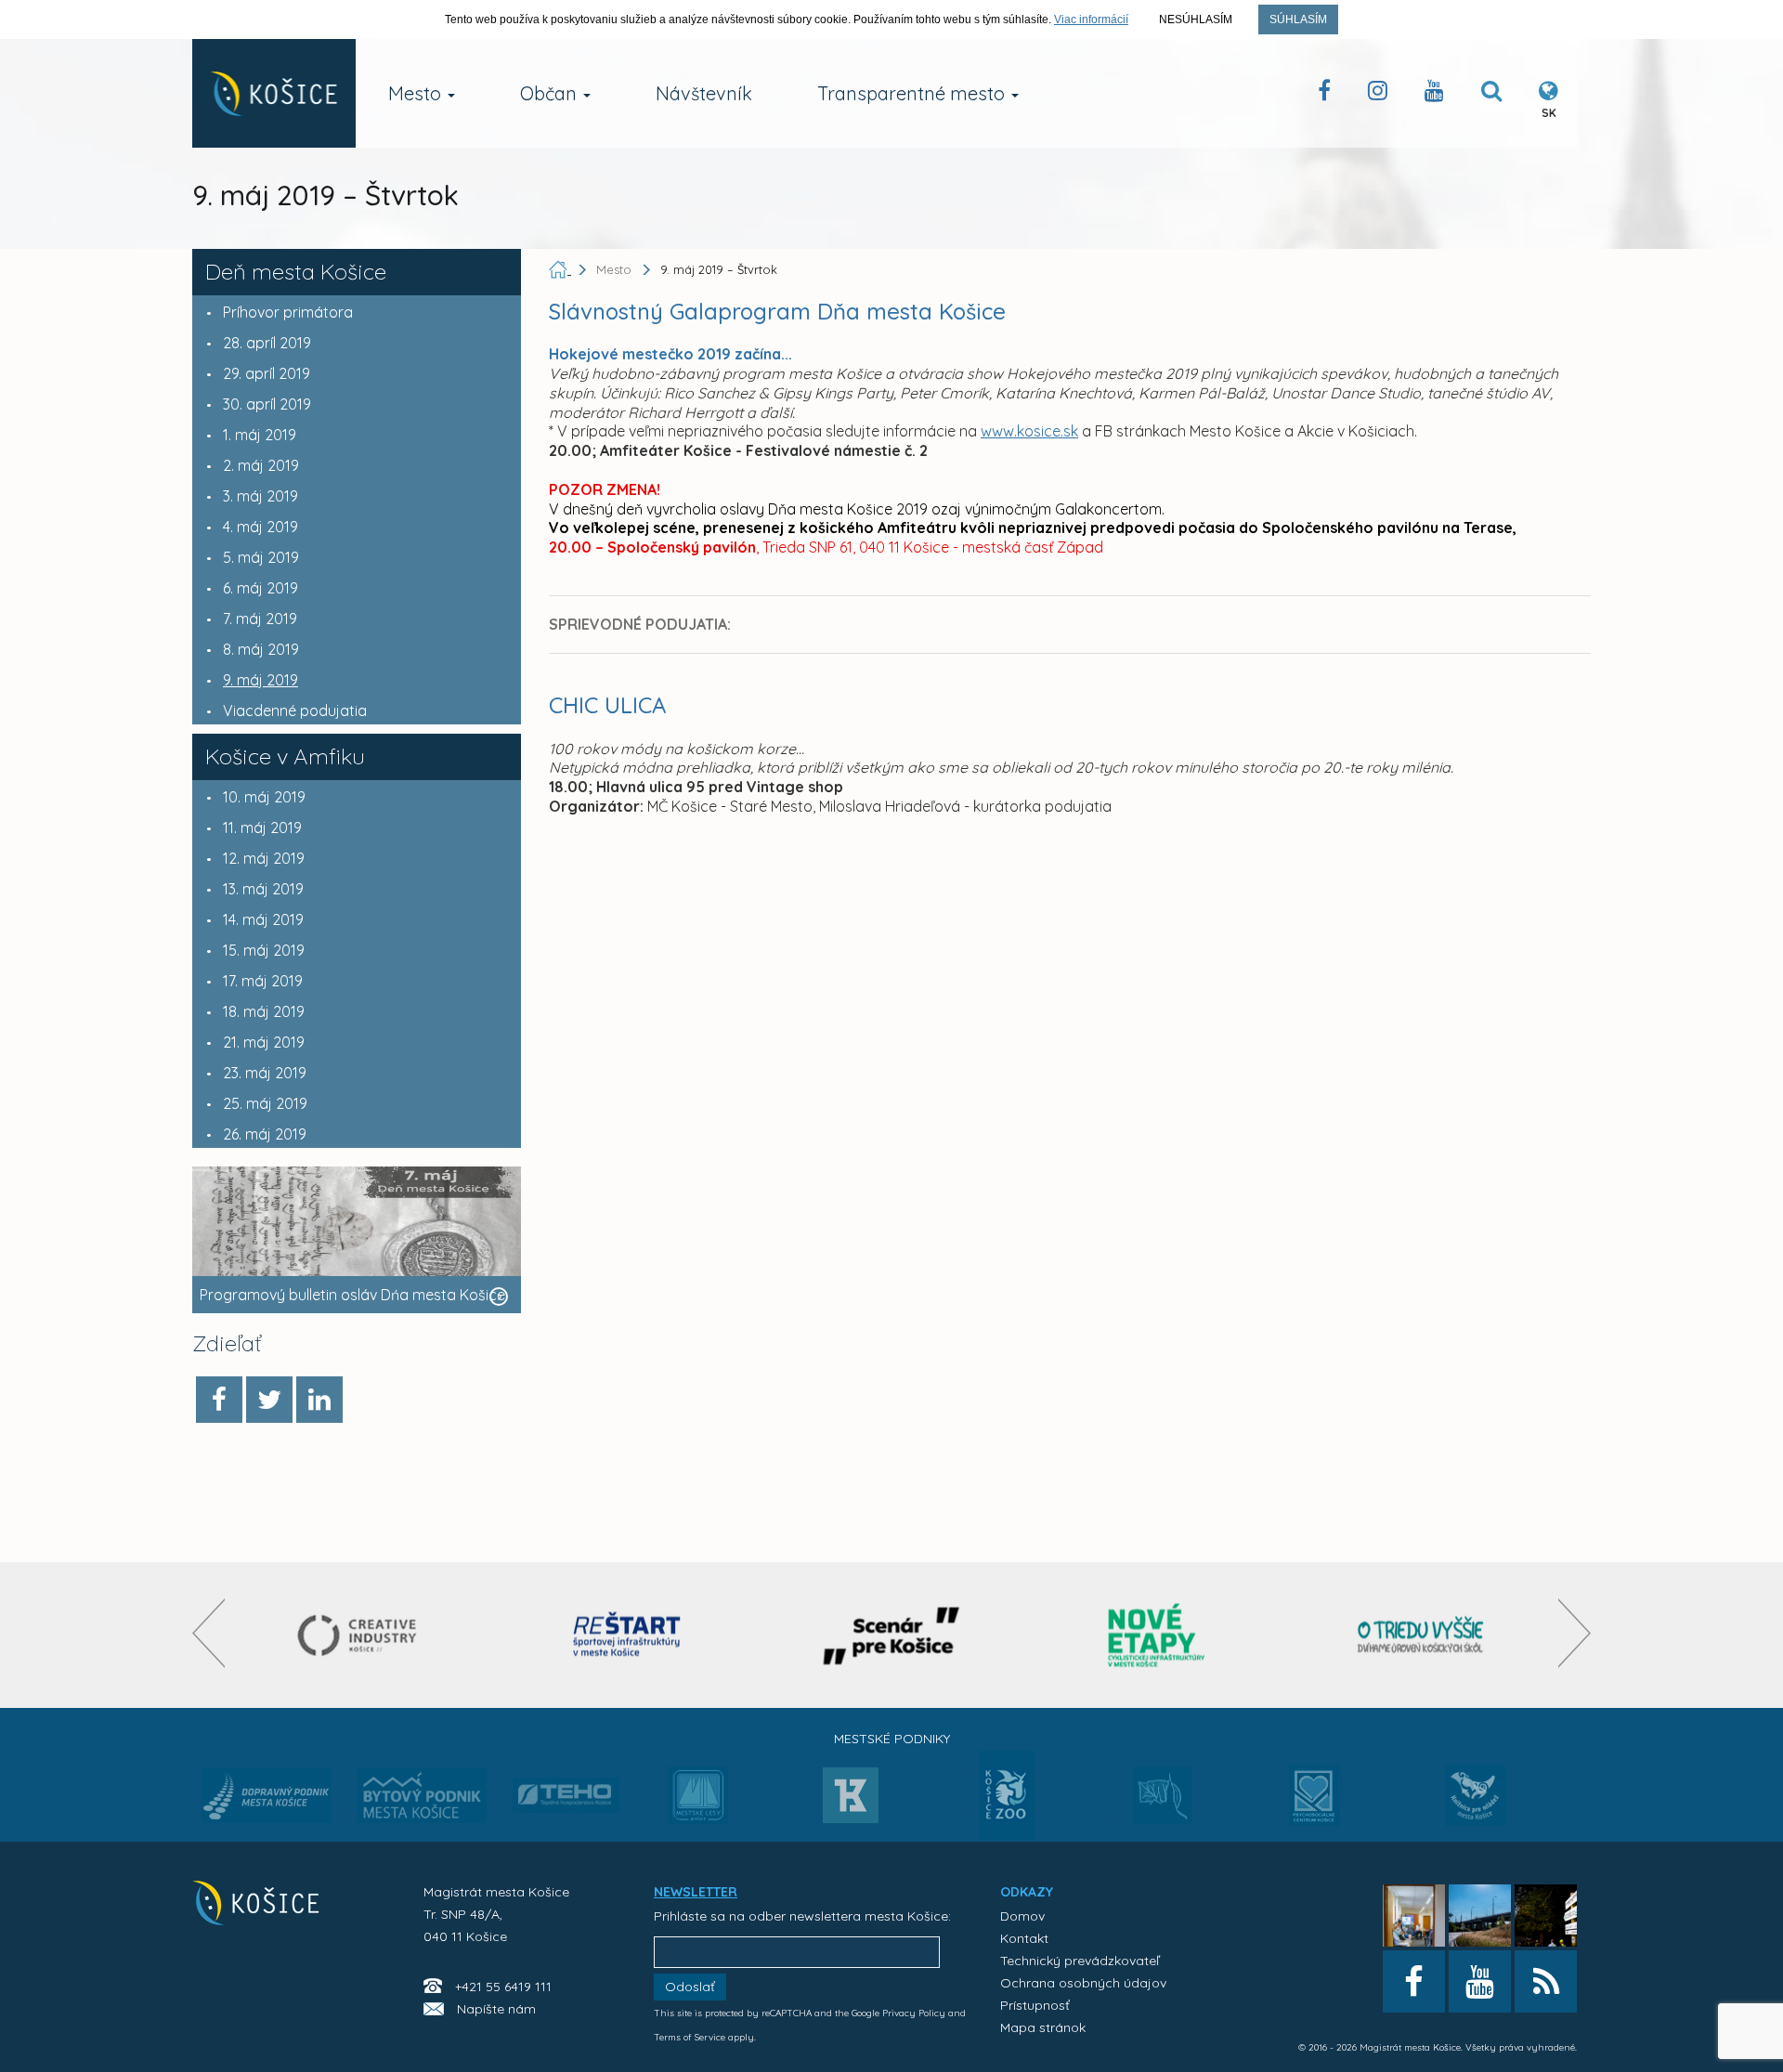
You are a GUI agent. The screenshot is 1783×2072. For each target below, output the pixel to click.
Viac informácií (1091, 20)
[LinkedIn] (319, 1400)
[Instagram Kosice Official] (1378, 94)
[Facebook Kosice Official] (1324, 94)
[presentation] (208, 1633)
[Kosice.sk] (274, 93)
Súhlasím (1298, 20)
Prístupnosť (1035, 2005)
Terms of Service (690, 2037)
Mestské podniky (892, 1739)
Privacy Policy (914, 2013)
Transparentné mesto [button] (913, 93)
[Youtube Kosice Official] (1480, 1981)
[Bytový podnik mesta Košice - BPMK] (422, 1801)
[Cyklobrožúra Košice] (1156, 1635)
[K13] (851, 1801)
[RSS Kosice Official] (1546, 1981)
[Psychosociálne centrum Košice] (1314, 1806)
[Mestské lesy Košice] (698, 1803)
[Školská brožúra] (1421, 1635)
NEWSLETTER (696, 1892)
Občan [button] (551, 93)
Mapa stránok (1043, 2027)
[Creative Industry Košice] (362, 1635)
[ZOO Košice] (1007, 1834)
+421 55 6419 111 (503, 1987)
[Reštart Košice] (627, 1635)
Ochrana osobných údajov (1083, 1983)
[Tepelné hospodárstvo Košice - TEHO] (566, 1780)
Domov (1022, 1916)
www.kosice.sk (1029, 431)
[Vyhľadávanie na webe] (1491, 94)
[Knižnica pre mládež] (1475, 1806)
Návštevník (704, 93)
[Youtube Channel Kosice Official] (1434, 94)
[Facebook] (219, 1400)
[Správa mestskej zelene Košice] (1163, 1802)
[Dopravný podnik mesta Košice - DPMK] (267, 1801)
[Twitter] (269, 1400)
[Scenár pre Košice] (892, 1635)
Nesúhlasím (1196, 20)
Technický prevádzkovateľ (1080, 1961)
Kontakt (1024, 1938)
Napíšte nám (496, 2009)
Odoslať (690, 1987)
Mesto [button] (417, 93)
